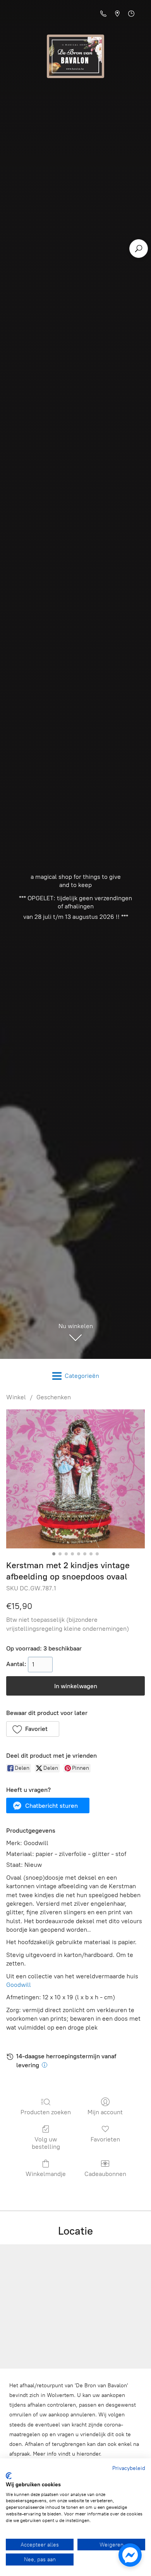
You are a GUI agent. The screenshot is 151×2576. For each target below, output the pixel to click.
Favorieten (105, 2139)
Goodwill (19, 1985)
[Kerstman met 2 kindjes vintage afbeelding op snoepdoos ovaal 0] (75, 1479)
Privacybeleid (129, 2468)
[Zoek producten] (139, 249)
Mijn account (105, 2112)
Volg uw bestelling (46, 2143)
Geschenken (54, 1397)
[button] (33, 1729)
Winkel (16, 1397)
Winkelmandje (46, 2174)
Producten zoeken (46, 2112)
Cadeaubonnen (105, 2174)
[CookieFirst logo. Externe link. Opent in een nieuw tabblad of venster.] (9, 2476)
